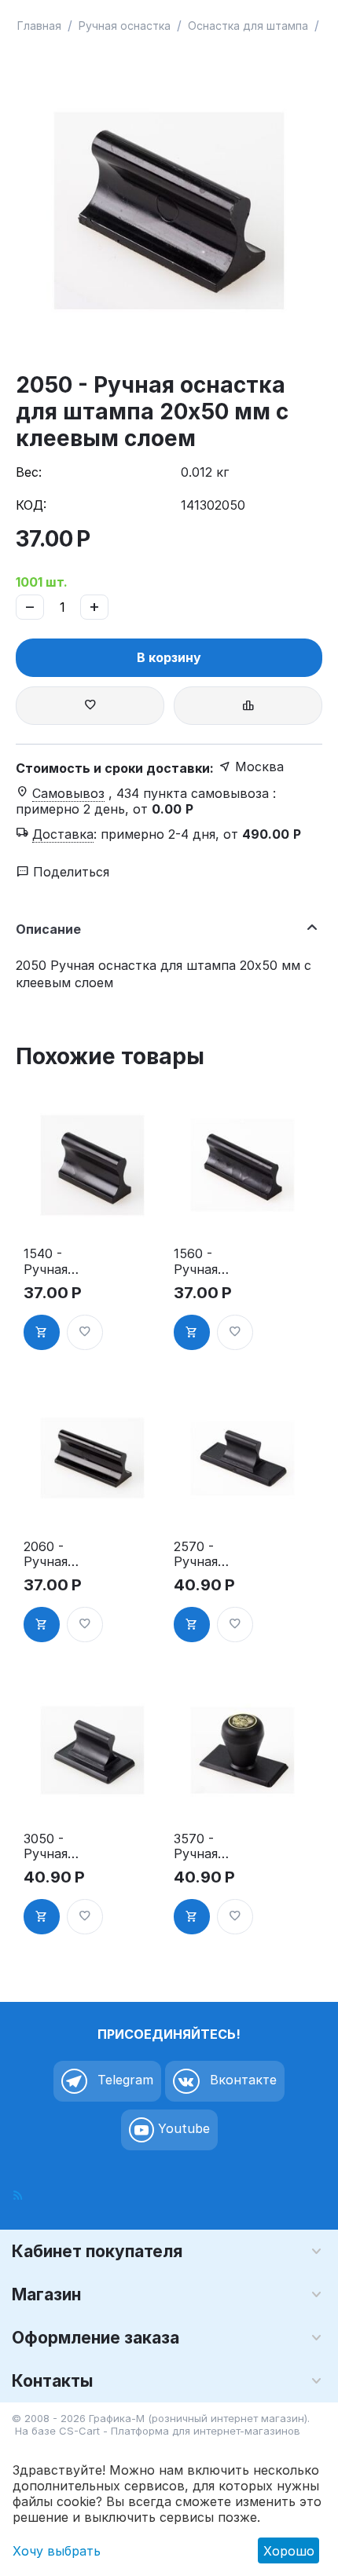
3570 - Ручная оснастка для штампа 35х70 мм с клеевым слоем (211, 1846)
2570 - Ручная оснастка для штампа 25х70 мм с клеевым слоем (211, 1554)
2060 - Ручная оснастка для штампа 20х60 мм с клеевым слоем (61, 1554)
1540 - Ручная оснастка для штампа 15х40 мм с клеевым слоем (61, 1261)
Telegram (123, 2080)
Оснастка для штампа (248, 26)
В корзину (169, 657)
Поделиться (69, 872)
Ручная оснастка (125, 26)
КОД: (31, 505)
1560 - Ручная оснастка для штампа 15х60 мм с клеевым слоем (211, 1261)
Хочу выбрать (57, 2551)
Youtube (182, 2128)
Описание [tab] (48, 929)
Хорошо (289, 2551)
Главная (39, 26)
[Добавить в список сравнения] (248, 706)
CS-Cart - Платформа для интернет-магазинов (180, 2431)
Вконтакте (241, 2080)
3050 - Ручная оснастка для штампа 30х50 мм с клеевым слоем (61, 1846)
